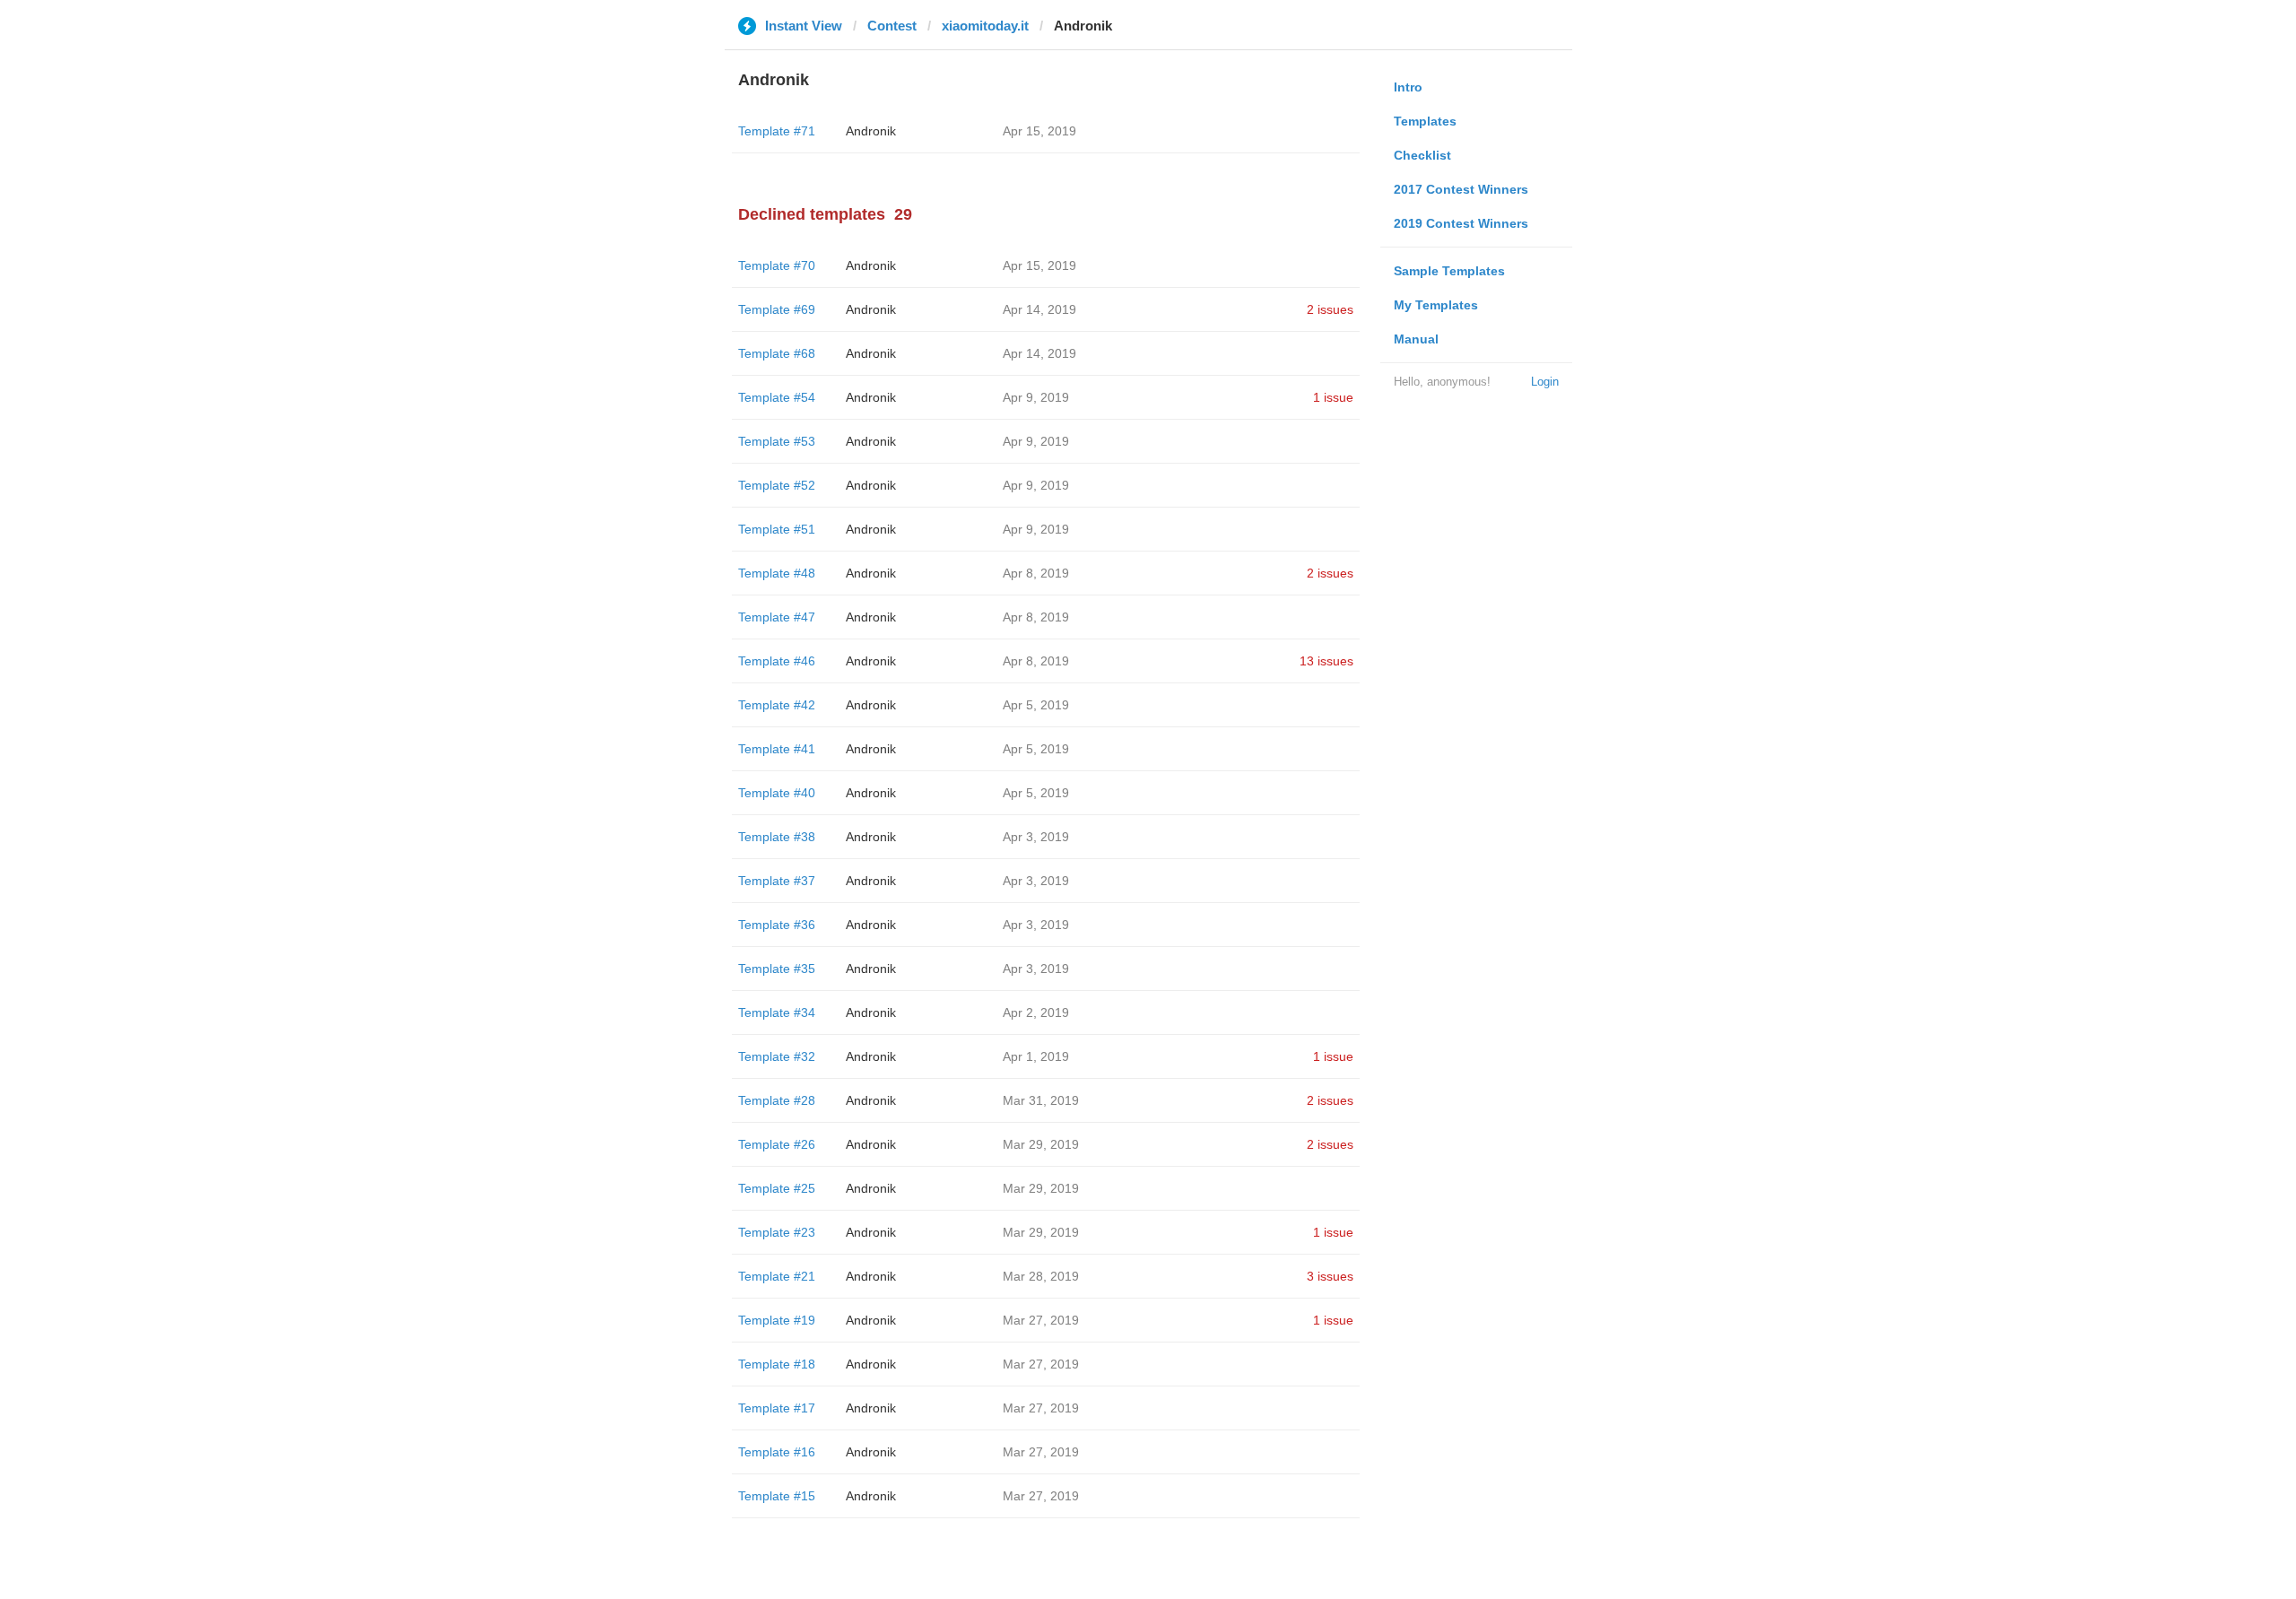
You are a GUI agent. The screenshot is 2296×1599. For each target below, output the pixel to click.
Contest (892, 26)
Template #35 (777, 969)
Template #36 (777, 925)
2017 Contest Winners (1461, 189)
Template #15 (777, 1496)
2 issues (1330, 309)
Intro (1408, 87)
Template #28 (777, 1100)
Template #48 (777, 573)
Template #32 (777, 1056)
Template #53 (777, 441)
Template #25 (777, 1188)
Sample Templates (1449, 271)
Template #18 (777, 1364)
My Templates (1436, 305)
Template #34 (777, 1012)
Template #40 (777, 793)
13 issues (1326, 661)
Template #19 (777, 1320)
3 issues (1330, 1276)
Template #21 (777, 1276)
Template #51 (777, 529)
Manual (1416, 339)
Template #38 (777, 837)
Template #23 (777, 1232)
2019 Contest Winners (1461, 223)
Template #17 (777, 1408)
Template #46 (777, 661)
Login (1545, 382)
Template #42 (777, 705)
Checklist (1422, 155)
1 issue (1333, 397)
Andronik (871, 131)
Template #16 (777, 1452)
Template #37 (777, 881)
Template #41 (777, 749)
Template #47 (777, 617)
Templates (1425, 121)
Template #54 (777, 397)
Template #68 (777, 353)
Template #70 (777, 265)
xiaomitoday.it (985, 26)
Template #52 (777, 485)
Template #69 (777, 309)
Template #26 (777, 1144)
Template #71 (777, 131)
